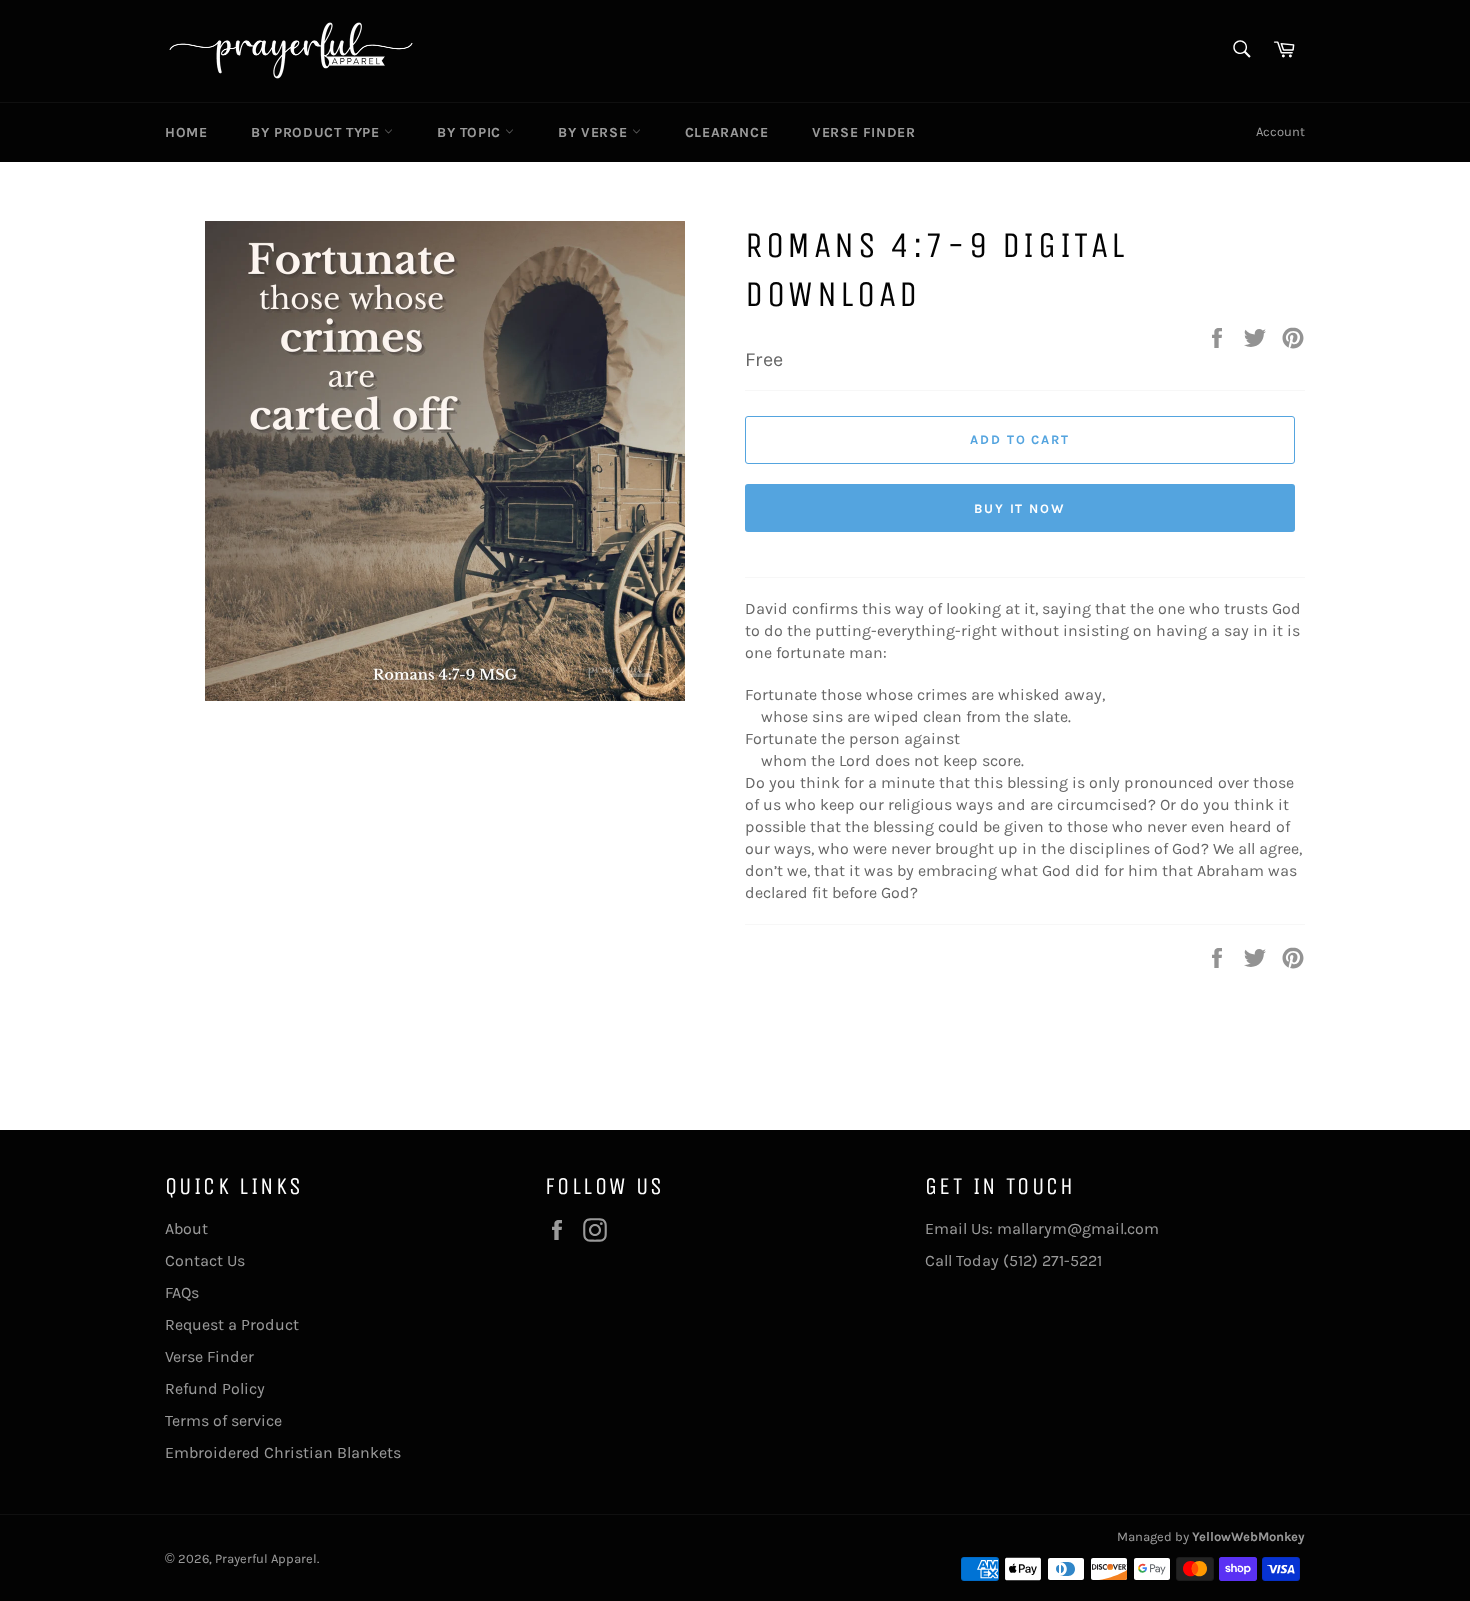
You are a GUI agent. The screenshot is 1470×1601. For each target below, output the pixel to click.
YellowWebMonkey (1248, 1536)
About (186, 1228)
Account (1280, 131)
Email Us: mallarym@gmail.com (1042, 1228)
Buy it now (1020, 508)
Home (186, 132)
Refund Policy (215, 1388)
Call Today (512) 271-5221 (1013, 1260)
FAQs (182, 1292)
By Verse (594, 132)
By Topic (471, 132)
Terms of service (223, 1420)
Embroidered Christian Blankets (283, 1452)
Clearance (726, 132)
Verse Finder (863, 132)
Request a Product (232, 1324)
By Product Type (317, 132)
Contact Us (205, 1260)
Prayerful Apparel (266, 1558)
